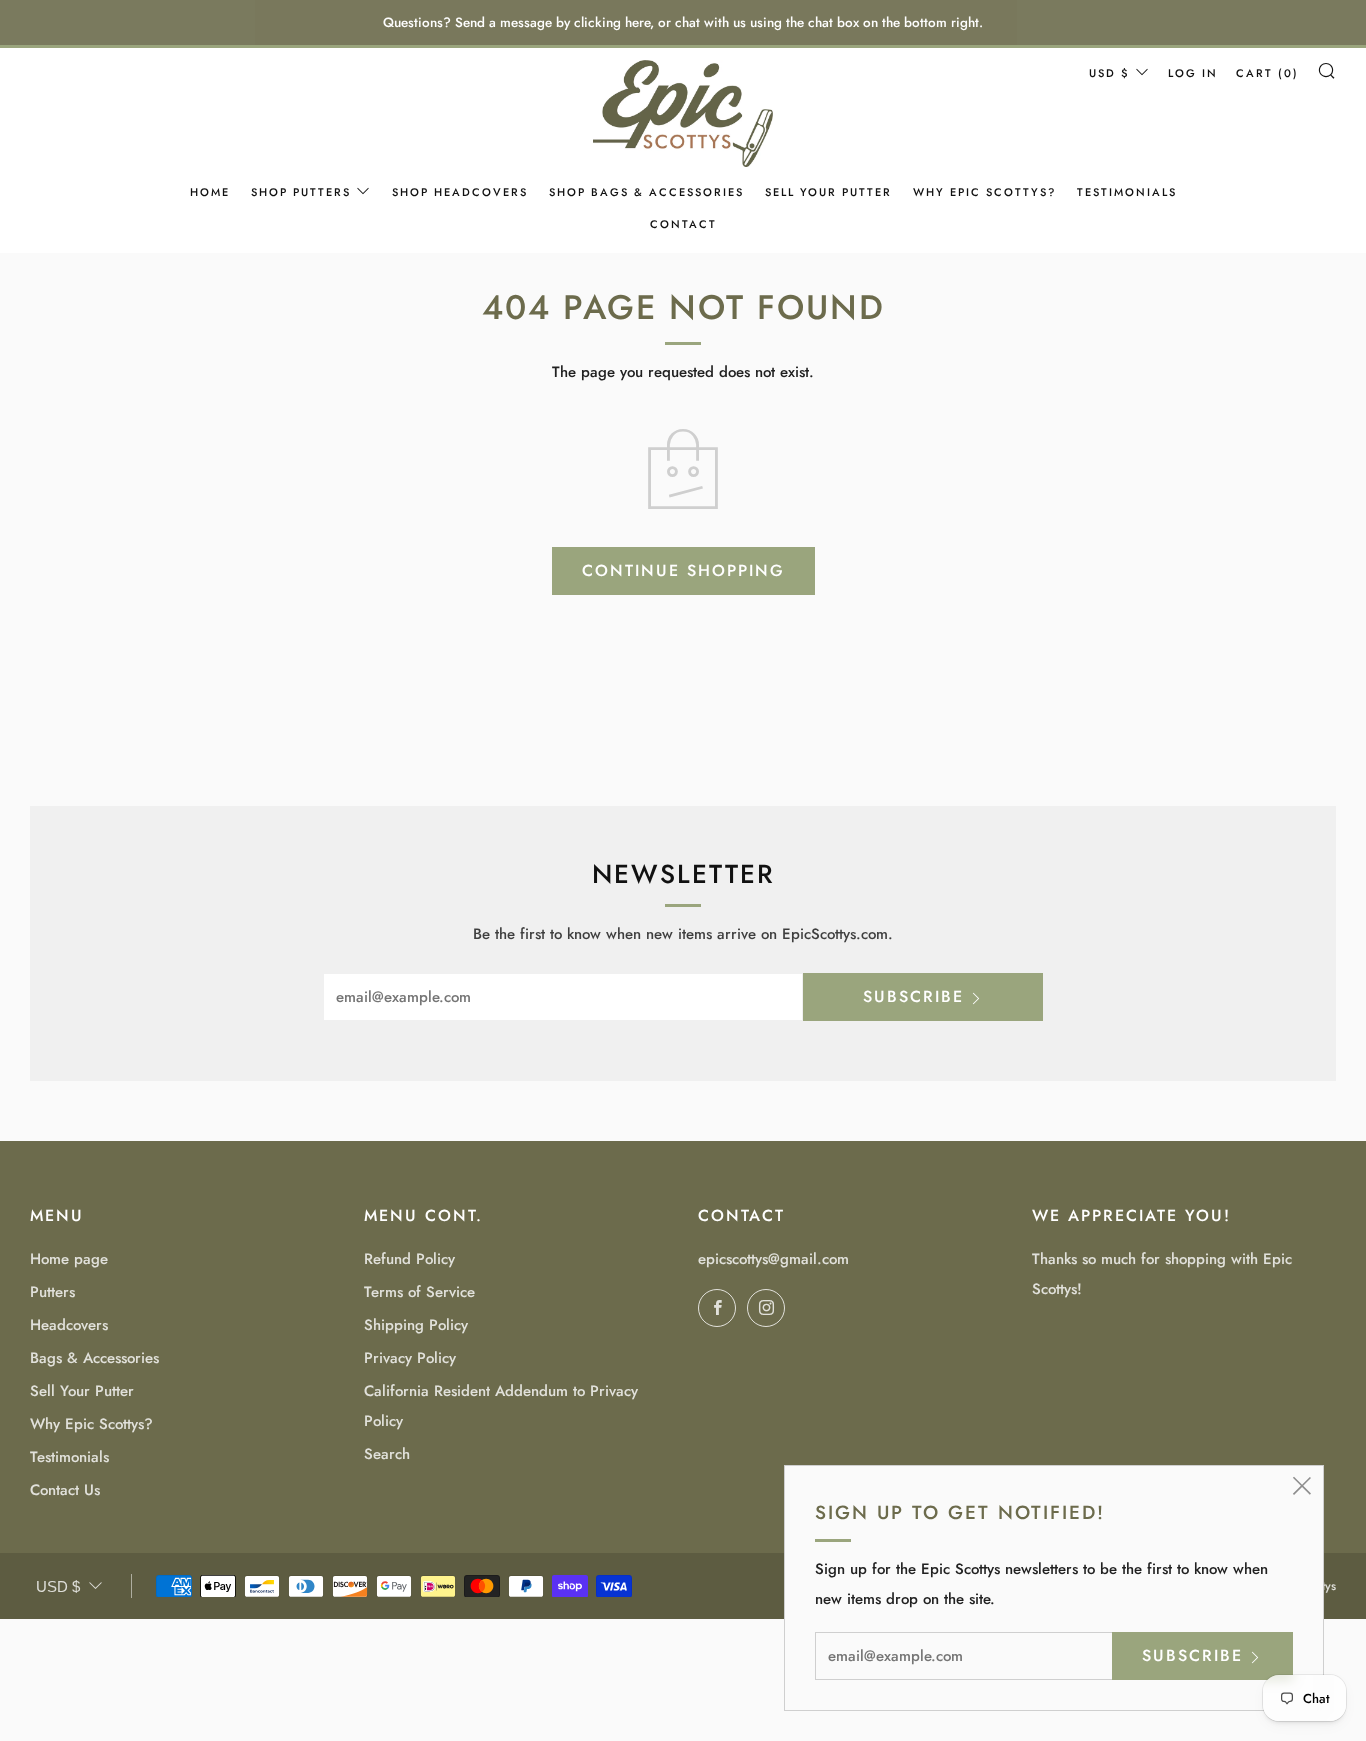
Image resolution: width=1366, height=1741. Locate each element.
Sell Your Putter (828, 192)
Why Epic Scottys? (984, 192)
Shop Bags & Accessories (646, 192)
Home (210, 192)
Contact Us (65, 1490)
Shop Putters (301, 192)
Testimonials (1127, 192)
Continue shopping (683, 570)
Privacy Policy (410, 1358)
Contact (683, 224)
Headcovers (69, 1325)
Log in (1193, 73)
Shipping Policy (416, 1325)
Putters (52, 1292)
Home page (69, 1259)
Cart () (1267, 73)
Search (387, 1454)
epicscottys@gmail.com (773, 1259)
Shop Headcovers (460, 192)
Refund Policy (409, 1259)
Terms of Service (419, 1292)
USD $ (1109, 73)
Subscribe (913, 996)
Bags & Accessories (94, 1358)
